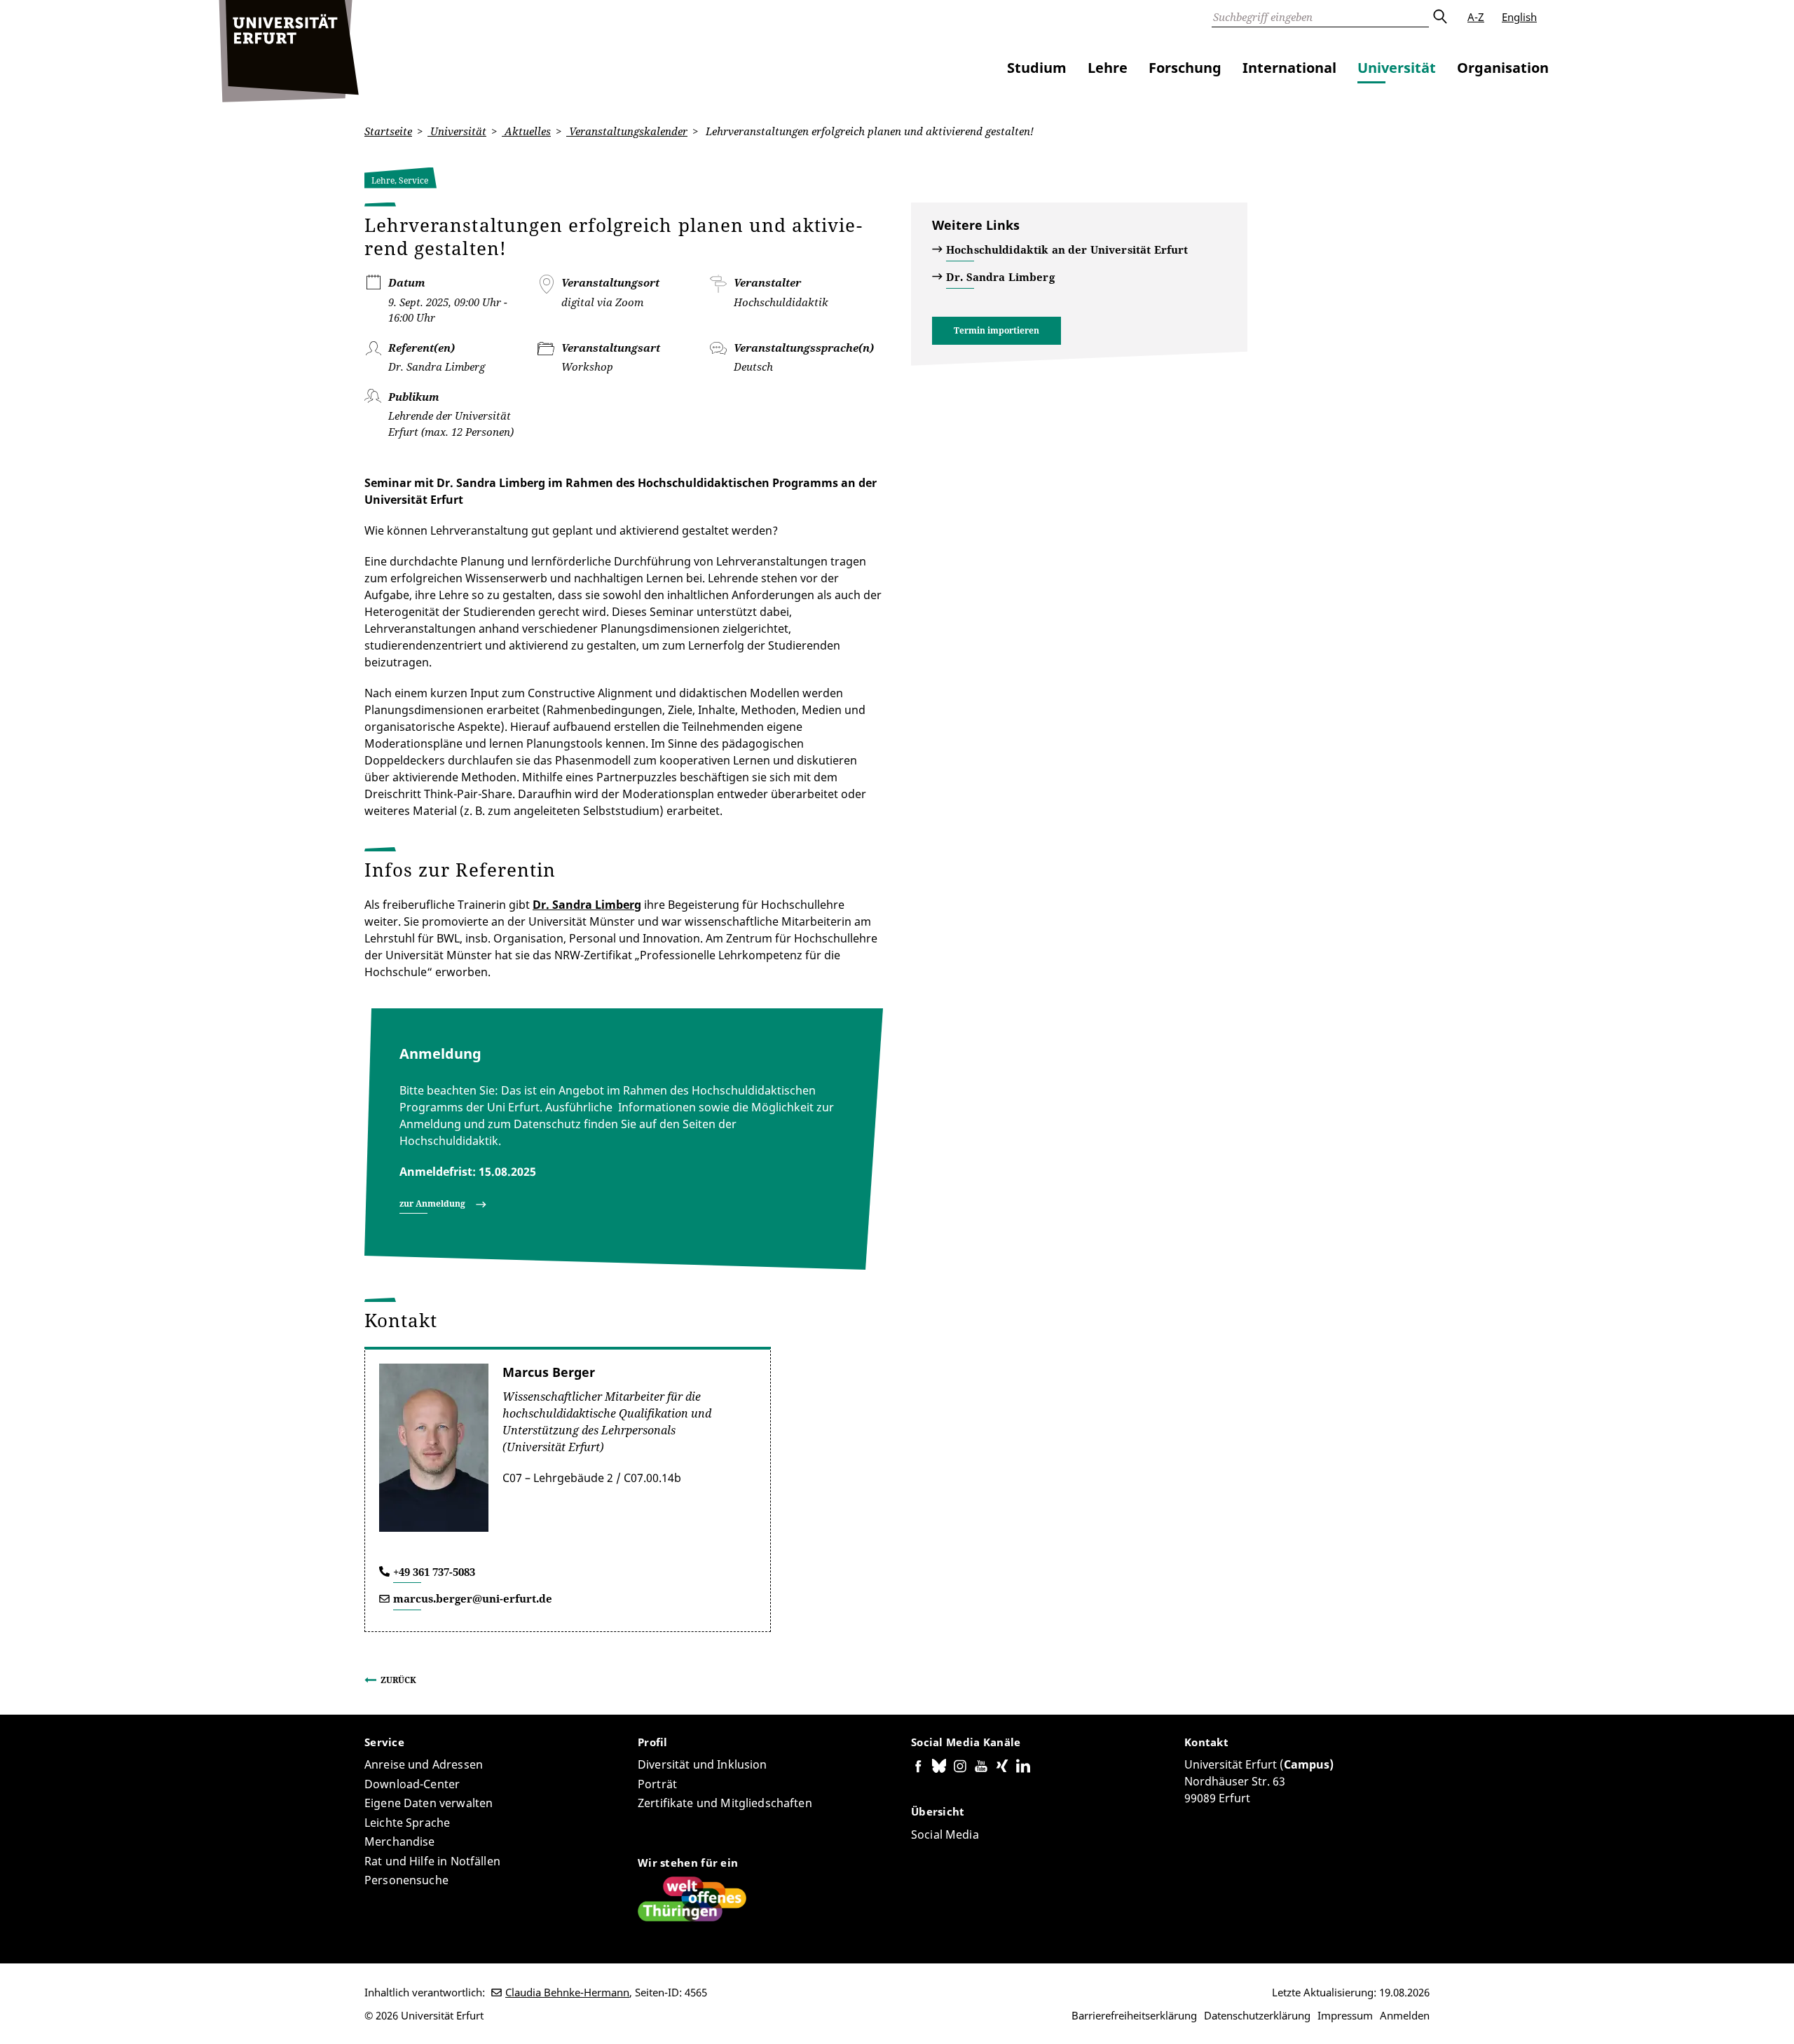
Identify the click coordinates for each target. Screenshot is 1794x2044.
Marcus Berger (549, 1372)
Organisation (1503, 68)
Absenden (1439, 17)
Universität (1397, 68)
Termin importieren (997, 330)
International (1289, 68)
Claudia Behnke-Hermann (567, 1992)
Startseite (388, 131)
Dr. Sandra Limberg (587, 905)
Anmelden (1405, 2015)
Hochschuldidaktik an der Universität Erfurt (1067, 249)
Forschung (1185, 68)
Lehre (1108, 68)
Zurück (398, 1680)
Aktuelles (526, 131)
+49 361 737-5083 (434, 1572)
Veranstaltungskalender (627, 131)
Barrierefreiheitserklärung (1134, 2015)
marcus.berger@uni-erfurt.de (473, 1598)
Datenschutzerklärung (1257, 2015)
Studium (1037, 68)
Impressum (1345, 2015)
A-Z (1476, 17)
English (1519, 17)
